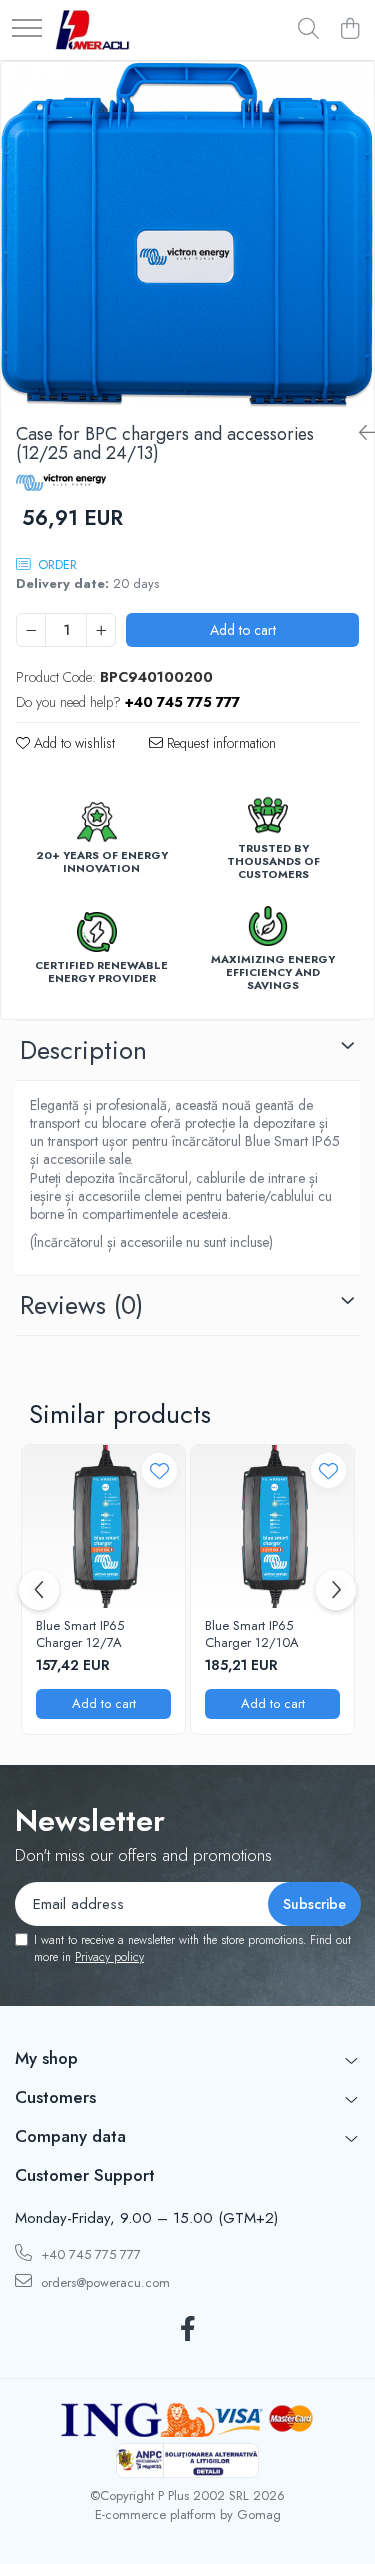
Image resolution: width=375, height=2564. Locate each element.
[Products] (27, 29)
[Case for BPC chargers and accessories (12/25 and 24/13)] (187, 235)
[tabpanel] (187, 235)
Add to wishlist (72, 743)
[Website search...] (308, 30)
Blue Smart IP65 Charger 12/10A (252, 1635)
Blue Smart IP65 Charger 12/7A (80, 1635)
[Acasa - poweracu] (92, 30)
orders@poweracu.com (103, 2282)
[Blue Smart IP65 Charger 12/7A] (103, 1526)
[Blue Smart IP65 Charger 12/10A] (272, 1526)
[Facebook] (187, 2330)
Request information (219, 743)
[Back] (359, 433)
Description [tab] (83, 1050)
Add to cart (243, 630)
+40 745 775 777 (89, 2254)
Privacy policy (109, 1957)
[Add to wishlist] (159, 1470)
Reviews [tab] (81, 1305)
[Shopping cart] (349, 30)
